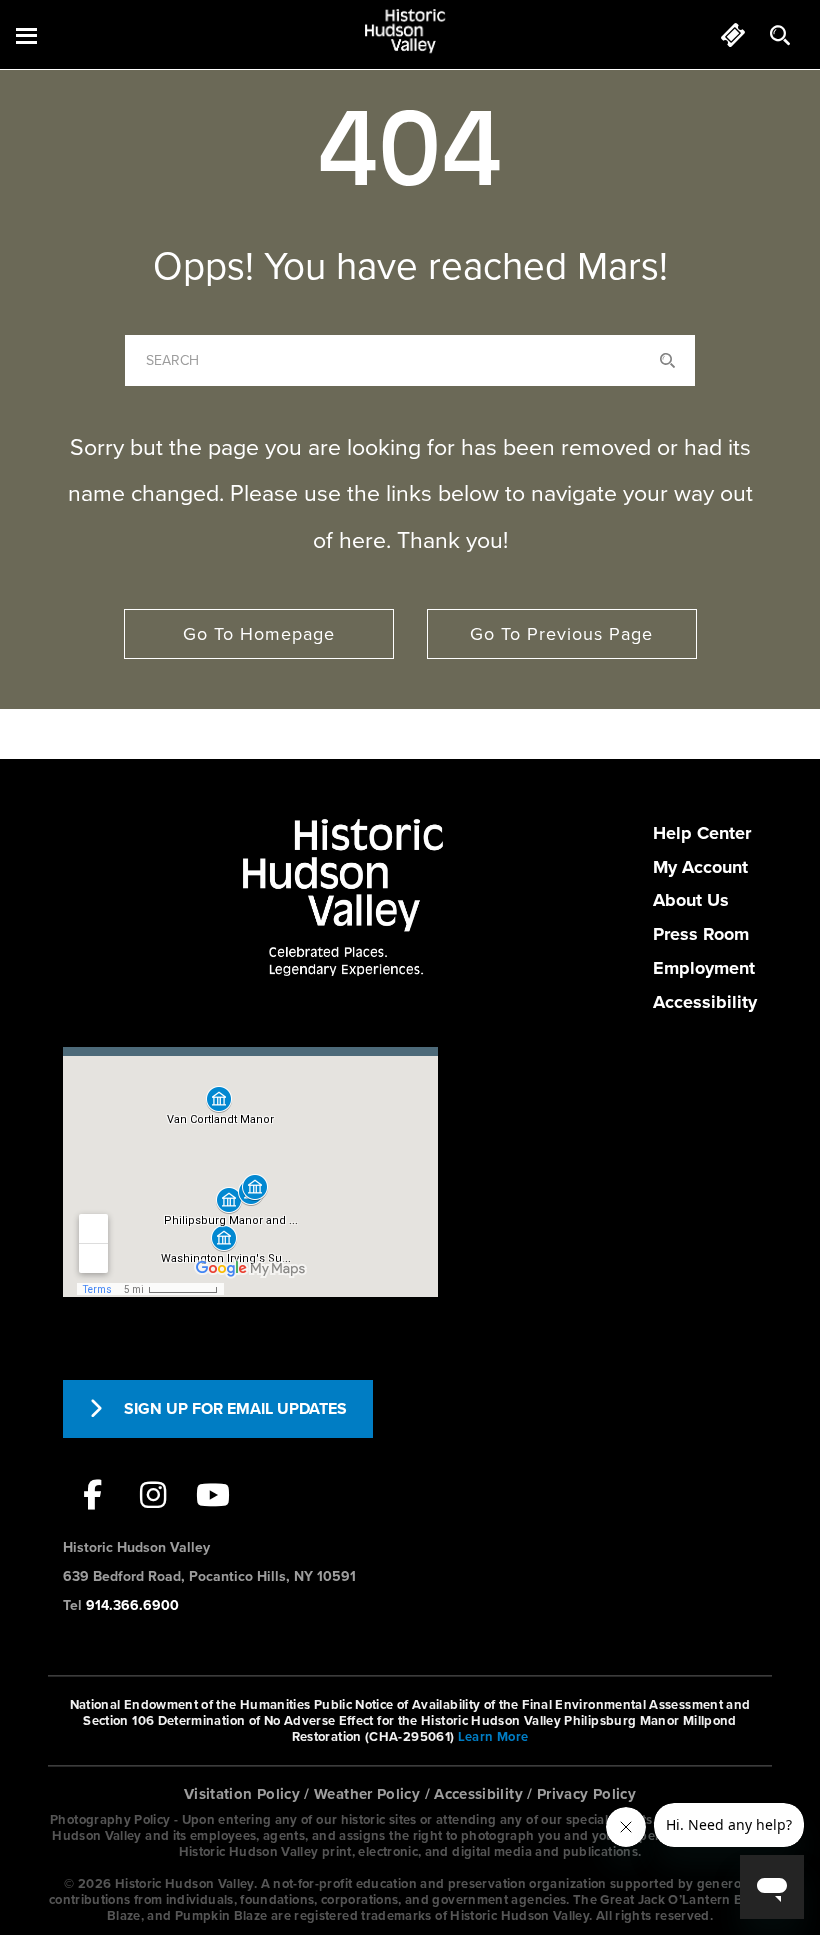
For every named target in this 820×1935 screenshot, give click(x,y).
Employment (704, 968)
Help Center (702, 833)
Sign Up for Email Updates (235, 1409)
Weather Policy (367, 1794)
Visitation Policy (242, 1794)
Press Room (701, 934)
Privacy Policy (586, 1794)
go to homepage (259, 634)
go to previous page (561, 634)
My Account (700, 867)
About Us (691, 900)
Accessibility (705, 1002)
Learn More (493, 1737)
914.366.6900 (132, 1605)
